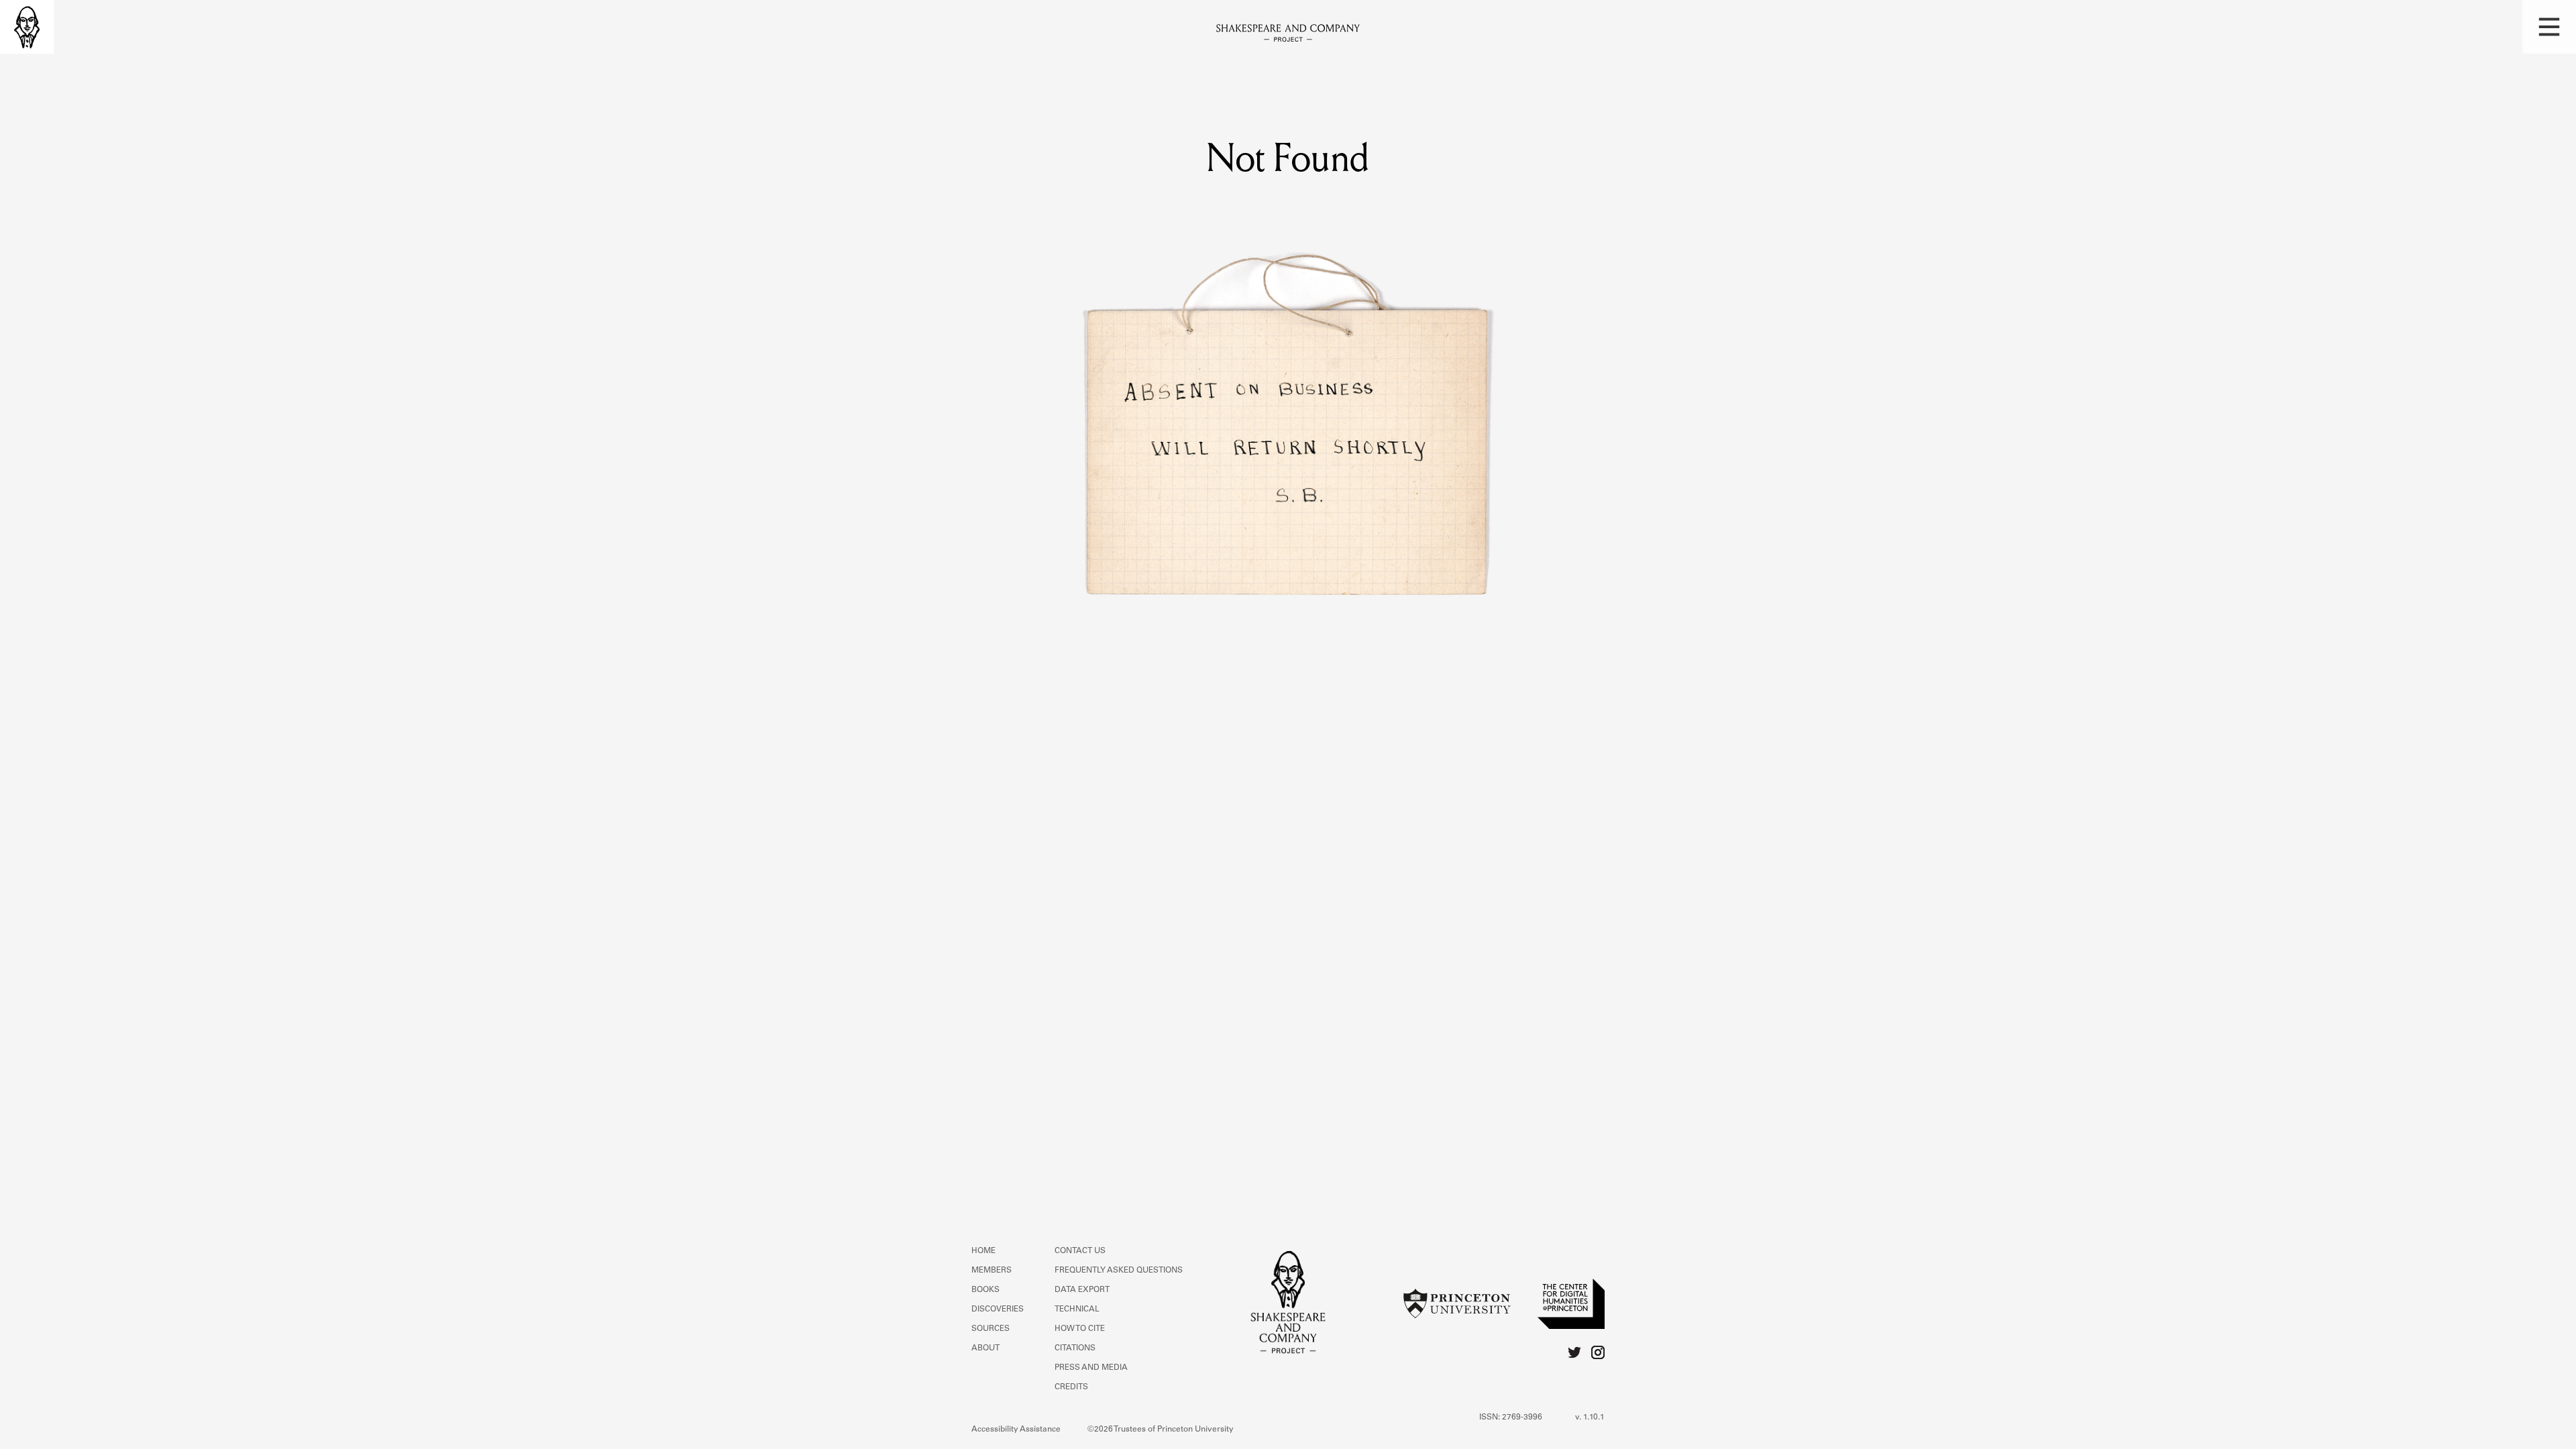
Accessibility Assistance (1016, 1430)
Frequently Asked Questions (1119, 1271)
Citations (1075, 1348)
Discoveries (998, 1309)
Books (985, 1290)
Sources (990, 1329)
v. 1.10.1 (1590, 1417)
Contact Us (1080, 1251)
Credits (1071, 1387)
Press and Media (1091, 1368)
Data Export (1082, 1290)
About (985, 1348)
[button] (2549, 27)
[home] (27, 27)
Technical (1077, 1309)
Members (991, 1271)
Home (983, 1251)
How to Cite (1080, 1329)
